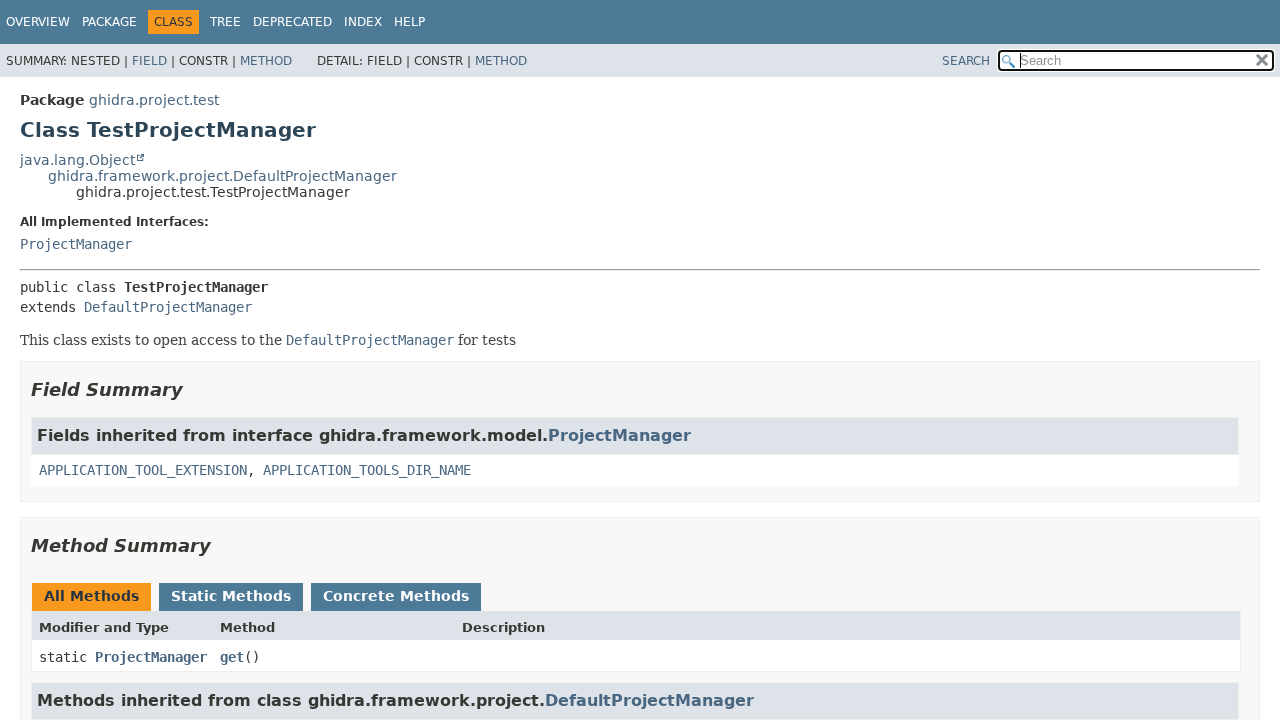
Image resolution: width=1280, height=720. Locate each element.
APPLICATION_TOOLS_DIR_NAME (367, 470)
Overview (38, 22)
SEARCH (966, 61)
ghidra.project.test (154, 100)
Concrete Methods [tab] (396, 596)
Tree (225, 22)
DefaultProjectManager (168, 307)
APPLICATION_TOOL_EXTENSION (143, 470)
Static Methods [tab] (231, 596)
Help (409, 22)
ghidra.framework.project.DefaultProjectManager (222, 176)
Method (266, 61)
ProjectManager (76, 244)
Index (363, 22)
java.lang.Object (77, 160)
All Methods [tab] (91, 596)
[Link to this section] (197, 389)
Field (149, 61)
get (232, 657)
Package (109, 22)
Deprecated (292, 22)
